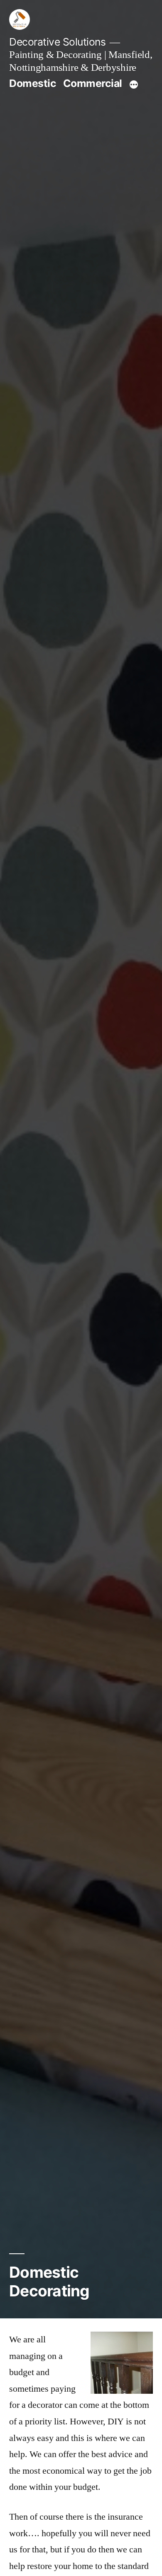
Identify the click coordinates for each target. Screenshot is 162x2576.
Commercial (93, 83)
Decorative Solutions (57, 42)
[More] (134, 85)
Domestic (33, 83)
